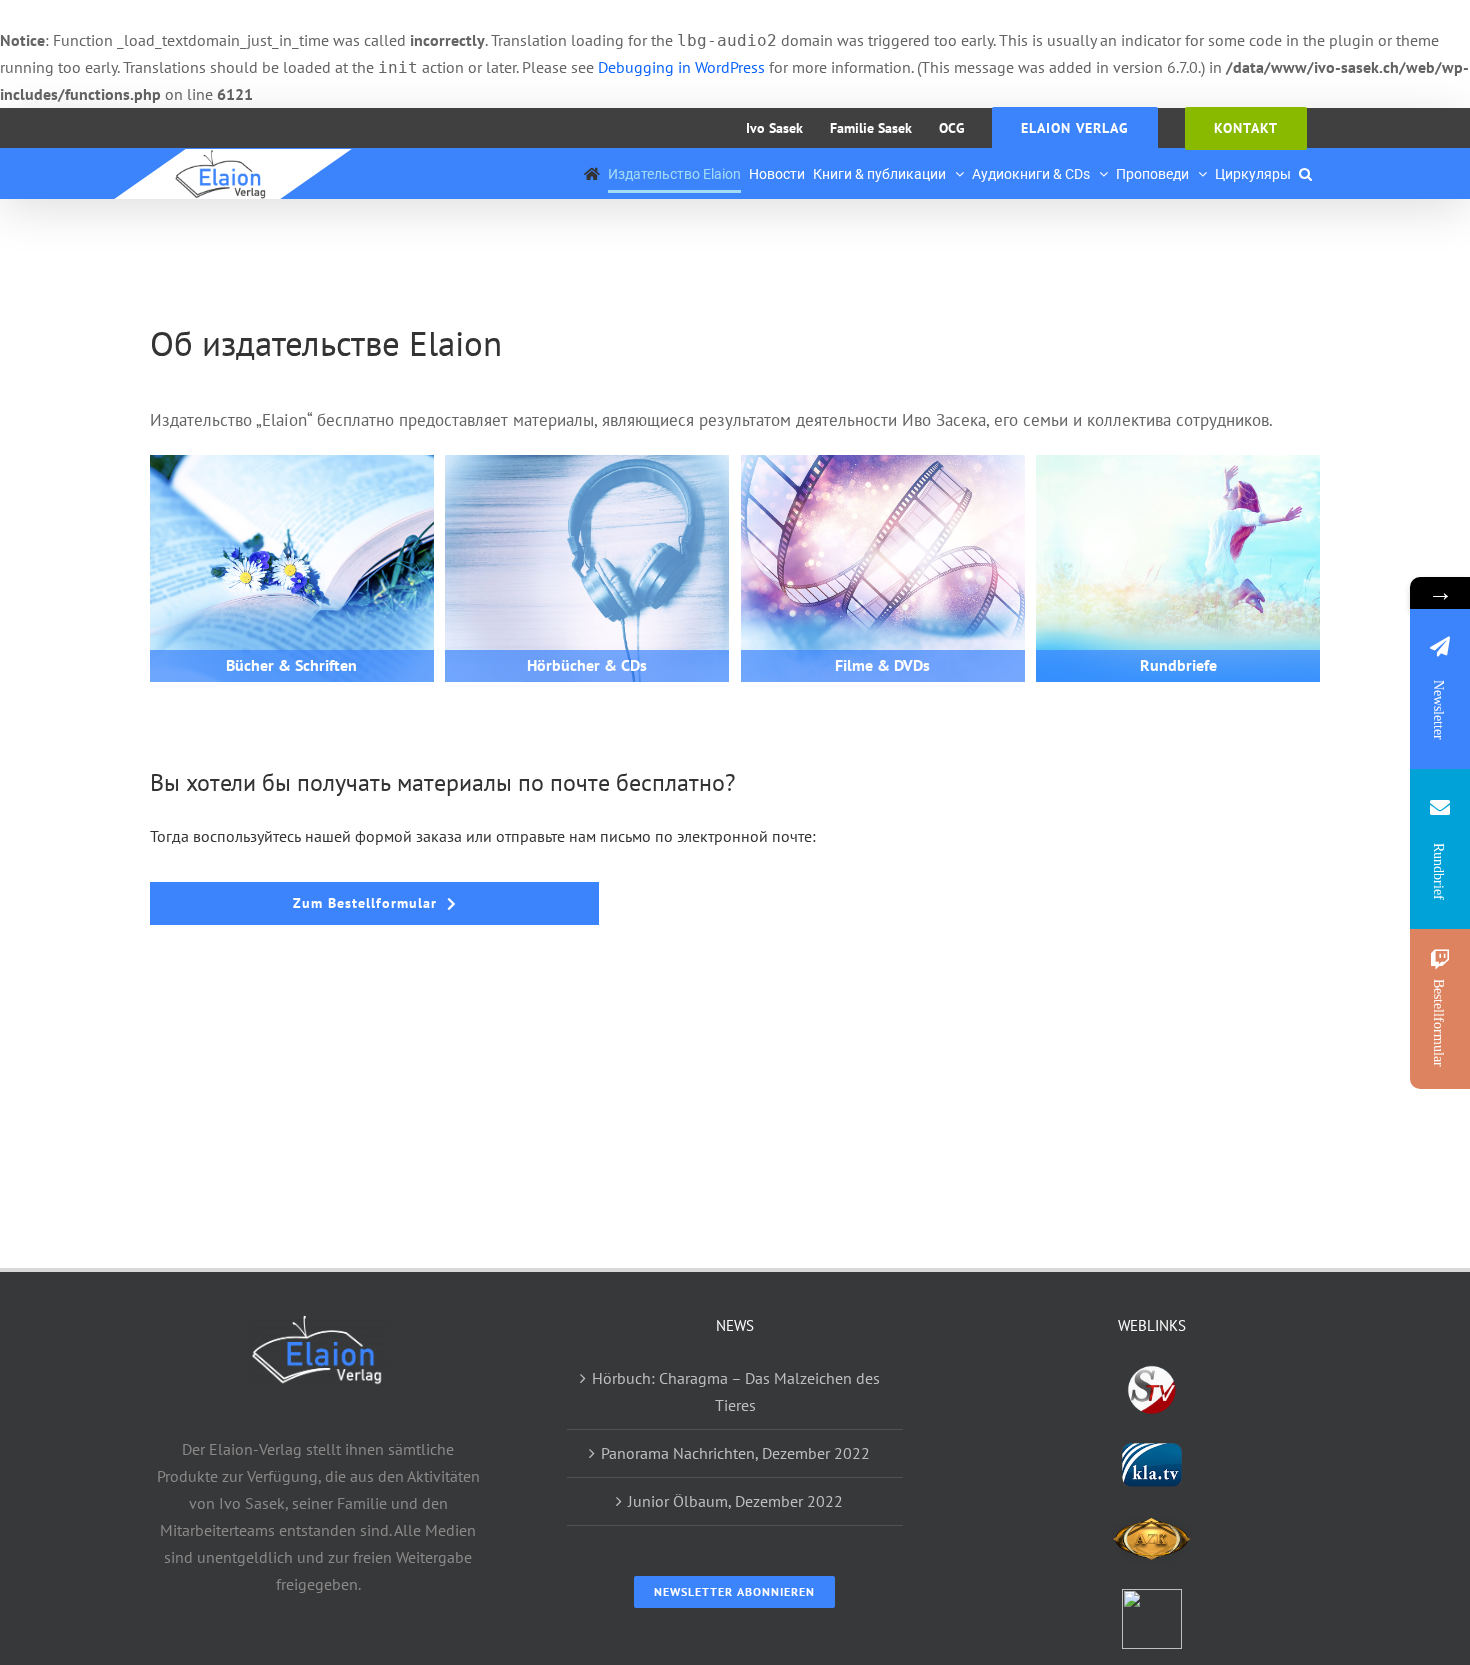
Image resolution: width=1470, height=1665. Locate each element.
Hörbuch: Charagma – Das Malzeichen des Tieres (736, 1391)
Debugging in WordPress (681, 67)
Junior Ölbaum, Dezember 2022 (735, 1501)
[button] (1305, 174)
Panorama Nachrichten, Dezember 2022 (735, 1453)
